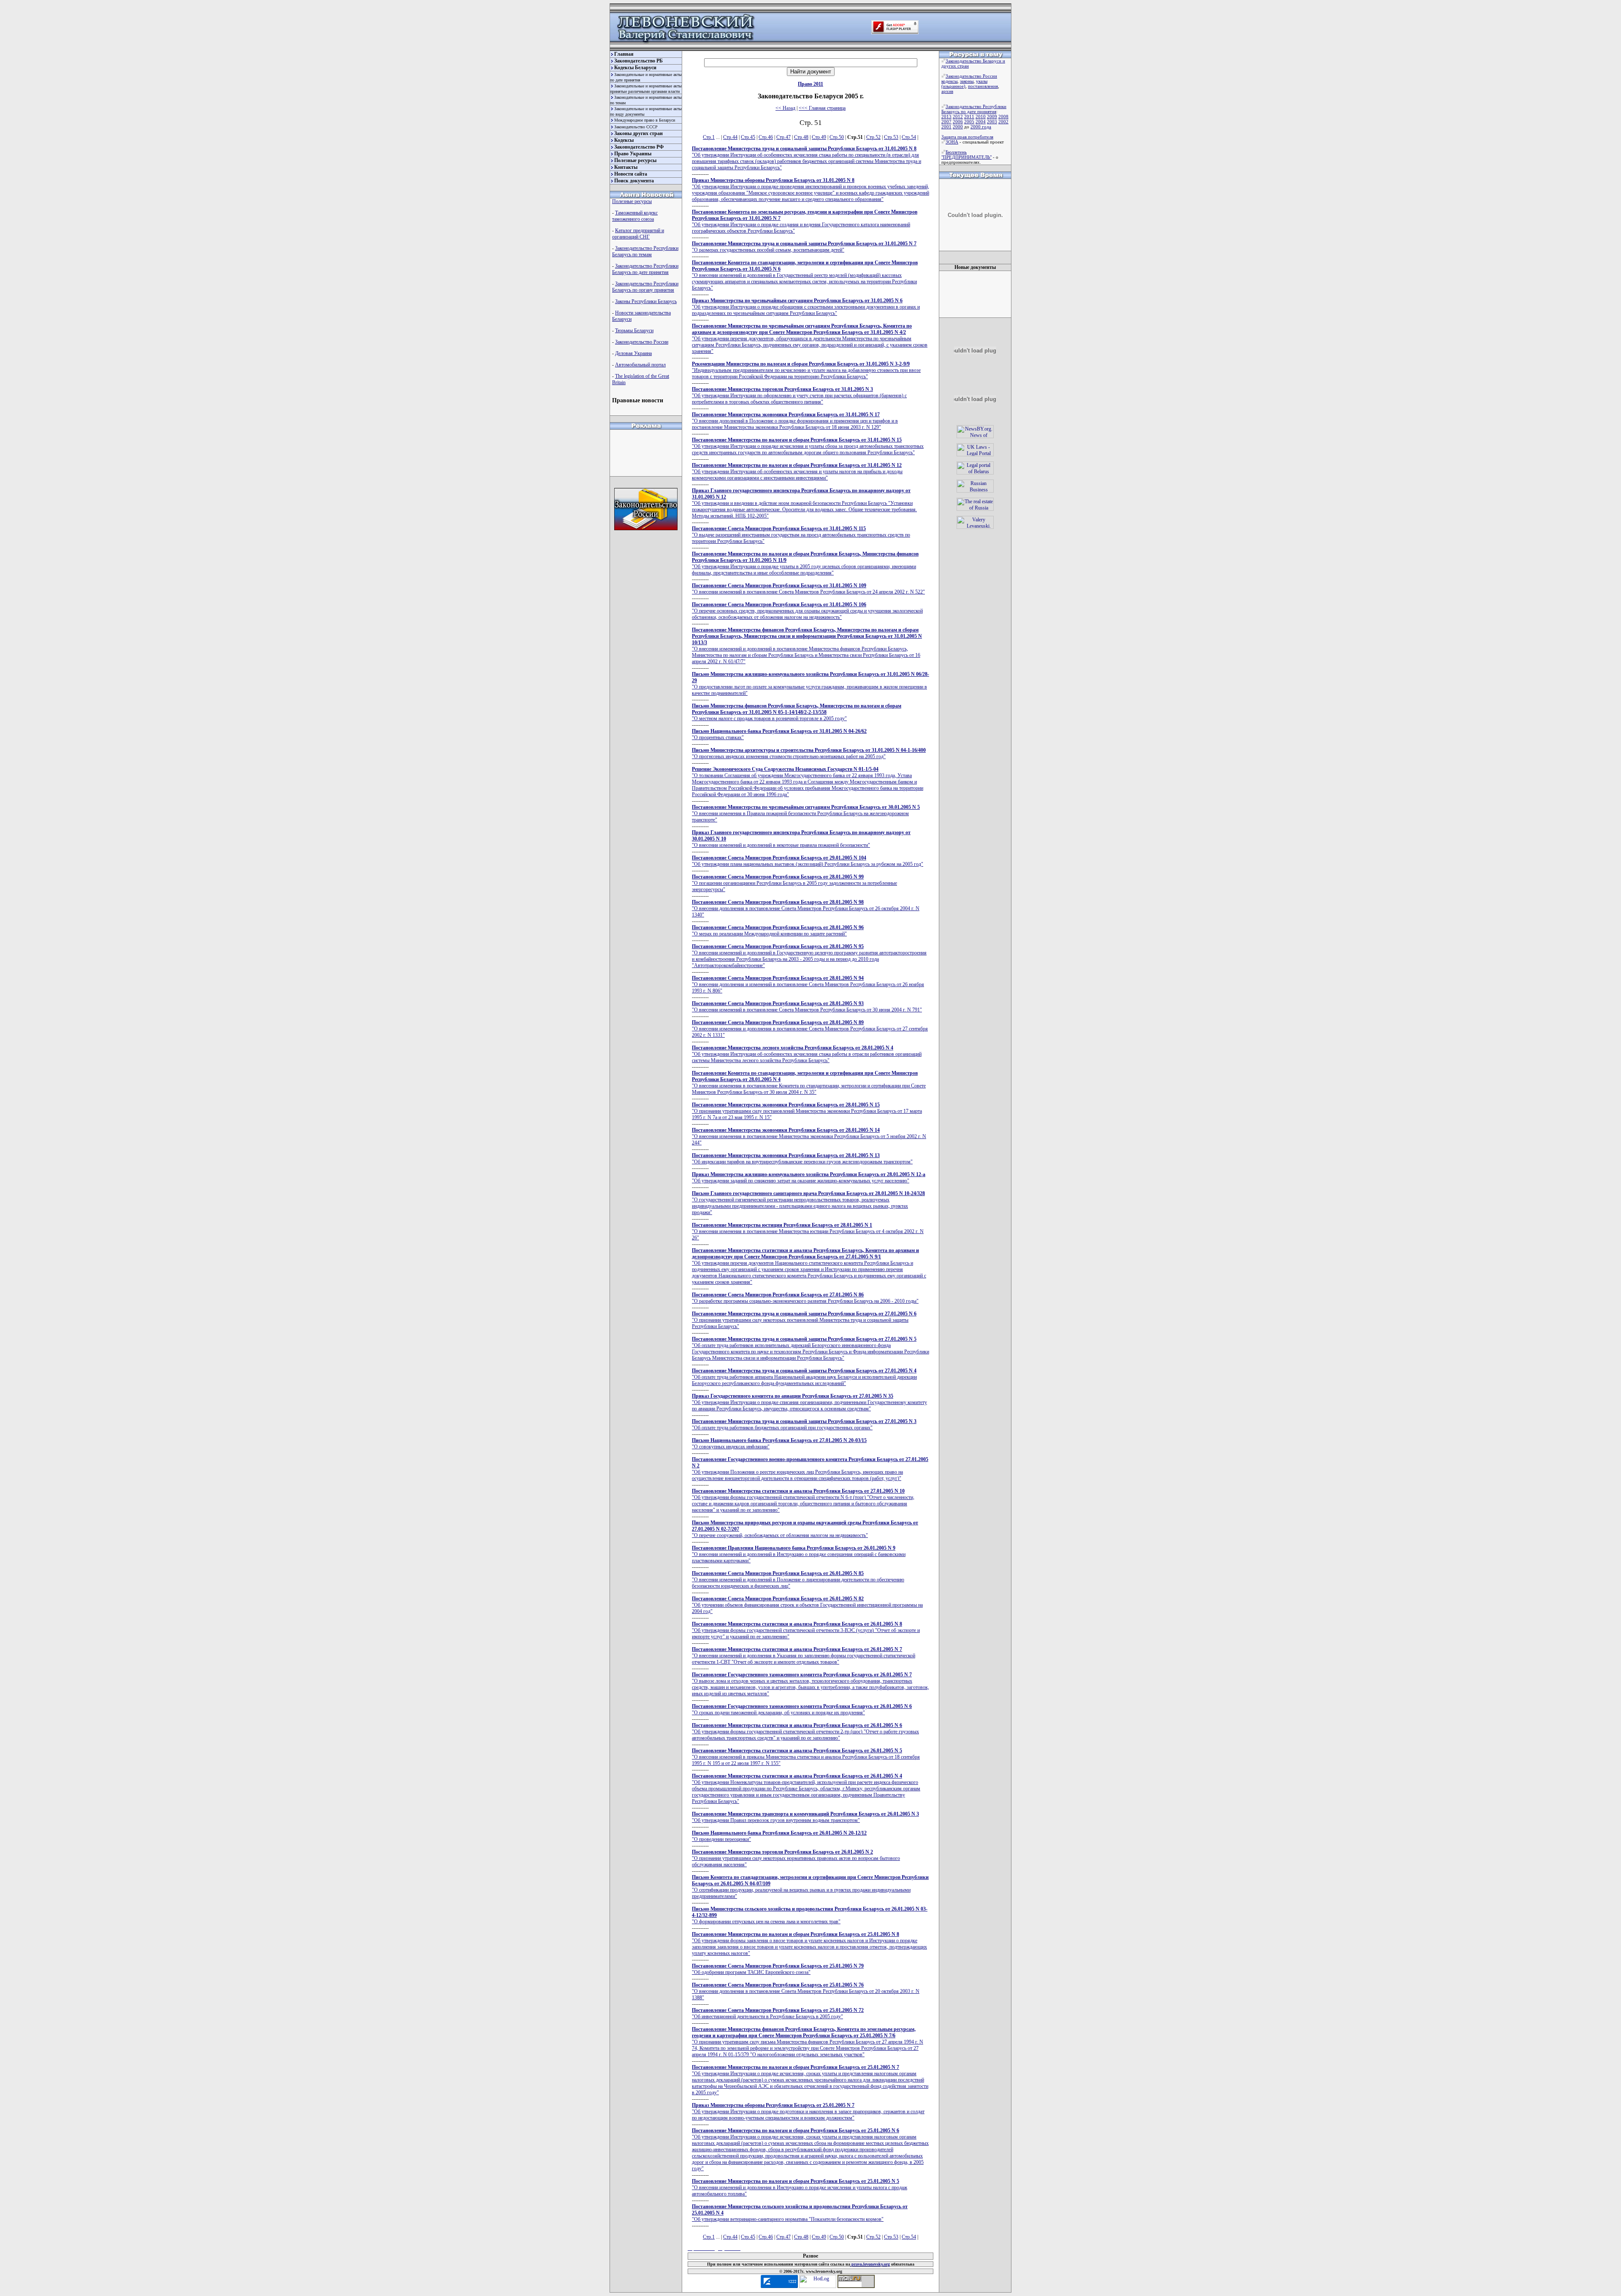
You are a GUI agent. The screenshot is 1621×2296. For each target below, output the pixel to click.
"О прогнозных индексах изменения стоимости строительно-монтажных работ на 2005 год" (809, 753)
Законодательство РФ (639, 147)
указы (982, 81)
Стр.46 (766, 137)
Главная (624, 54)
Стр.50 (837, 137)
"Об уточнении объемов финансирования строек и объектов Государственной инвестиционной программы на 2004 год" (807, 1605)
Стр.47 (783, 137)
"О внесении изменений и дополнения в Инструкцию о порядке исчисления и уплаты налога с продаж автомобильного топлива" (800, 2188)
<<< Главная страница (822, 108)
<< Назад (785, 108)
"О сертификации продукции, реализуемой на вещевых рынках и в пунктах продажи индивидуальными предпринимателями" (810, 1887)
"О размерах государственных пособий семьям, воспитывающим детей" (804, 247)
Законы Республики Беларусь (646, 301)
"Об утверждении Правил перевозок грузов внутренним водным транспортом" (805, 1817)
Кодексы (624, 140)
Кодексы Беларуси (635, 68)
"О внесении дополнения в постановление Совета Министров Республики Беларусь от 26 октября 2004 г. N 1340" (806, 908)
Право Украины (633, 154)
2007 (946, 122)
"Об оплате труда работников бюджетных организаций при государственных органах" (804, 1424)
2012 (958, 117)
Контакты (626, 167)
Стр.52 (873, 137)
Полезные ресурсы (635, 160)
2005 (969, 122)
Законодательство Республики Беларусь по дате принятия (645, 269)
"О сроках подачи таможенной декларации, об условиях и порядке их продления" (802, 1709)
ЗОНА (952, 142)
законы (967, 81)
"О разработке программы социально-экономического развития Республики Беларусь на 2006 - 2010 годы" (805, 1298)
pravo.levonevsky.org (870, 2264)
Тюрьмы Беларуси (634, 331)
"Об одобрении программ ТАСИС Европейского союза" (778, 1969)
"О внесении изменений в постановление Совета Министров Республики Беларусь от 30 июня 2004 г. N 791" (807, 1007)
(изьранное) (953, 86)
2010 (981, 117)
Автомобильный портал (640, 365)
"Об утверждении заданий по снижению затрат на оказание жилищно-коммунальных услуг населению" (809, 1178)
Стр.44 (730, 137)
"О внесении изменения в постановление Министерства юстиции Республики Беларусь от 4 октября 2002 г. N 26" (808, 1231)
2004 (981, 122)
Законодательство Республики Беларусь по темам (645, 251)
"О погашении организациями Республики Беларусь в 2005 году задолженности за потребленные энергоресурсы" (794, 883)
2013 (946, 117)
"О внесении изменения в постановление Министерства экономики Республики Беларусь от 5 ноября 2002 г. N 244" (809, 1136)
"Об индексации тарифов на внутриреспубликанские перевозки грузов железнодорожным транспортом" (802, 1159)
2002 (1003, 122)
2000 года (981, 127)
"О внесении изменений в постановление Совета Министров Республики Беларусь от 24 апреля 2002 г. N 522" (808, 589)
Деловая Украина (633, 353)
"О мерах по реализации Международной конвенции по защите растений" (778, 931)
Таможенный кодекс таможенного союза (635, 216)
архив (947, 91)
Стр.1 (709, 137)
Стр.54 (909, 137)
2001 (946, 127)
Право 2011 (810, 84)
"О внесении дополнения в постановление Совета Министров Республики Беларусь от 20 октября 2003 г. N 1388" (806, 1991)
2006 (958, 122)
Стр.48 (801, 137)
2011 (969, 117)
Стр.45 (748, 137)
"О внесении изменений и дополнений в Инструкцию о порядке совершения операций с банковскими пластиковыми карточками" (799, 1554)
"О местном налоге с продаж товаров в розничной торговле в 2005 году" (797, 712)
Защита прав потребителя (967, 137)
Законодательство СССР (636, 127)
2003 (992, 122)
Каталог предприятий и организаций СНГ (638, 234)
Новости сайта (631, 174)
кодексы (949, 81)
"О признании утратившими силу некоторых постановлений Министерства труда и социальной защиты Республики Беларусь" (804, 1320)
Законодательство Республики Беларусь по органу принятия (645, 287)
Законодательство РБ (638, 61)
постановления (983, 86)
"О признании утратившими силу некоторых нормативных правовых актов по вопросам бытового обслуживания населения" (796, 1858)
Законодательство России (642, 342)
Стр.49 (819, 137)
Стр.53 (891, 137)
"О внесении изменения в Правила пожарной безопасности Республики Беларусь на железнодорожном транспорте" (806, 813)
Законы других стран (638, 133)
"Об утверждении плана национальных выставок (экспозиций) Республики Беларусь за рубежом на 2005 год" (808, 861)
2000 (958, 127)
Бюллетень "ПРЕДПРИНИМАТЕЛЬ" (966, 155)
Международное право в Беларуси (645, 120)
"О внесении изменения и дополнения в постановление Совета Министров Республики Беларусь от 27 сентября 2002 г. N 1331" (810, 1029)
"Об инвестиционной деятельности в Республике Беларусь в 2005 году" (778, 2013)
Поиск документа (634, 181)
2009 (992, 117)
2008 (1003, 117)
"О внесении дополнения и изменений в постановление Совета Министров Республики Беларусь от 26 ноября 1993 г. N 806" (808, 984)
